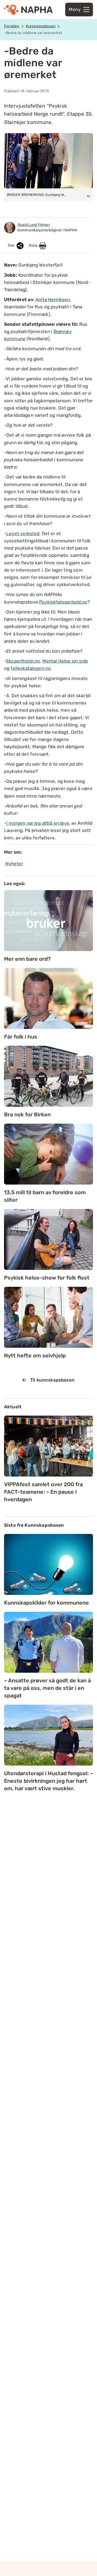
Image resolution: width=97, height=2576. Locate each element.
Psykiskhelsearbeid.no (63, 602)
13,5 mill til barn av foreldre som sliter (45, 1196)
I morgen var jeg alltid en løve (38, 823)
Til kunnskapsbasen (52, 1380)
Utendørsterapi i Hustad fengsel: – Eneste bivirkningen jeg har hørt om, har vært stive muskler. (48, 1781)
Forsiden (12, 26)
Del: (12, 246)
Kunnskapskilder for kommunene (46, 1603)
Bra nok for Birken (27, 1115)
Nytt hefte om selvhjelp (35, 1355)
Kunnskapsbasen (41, 26)
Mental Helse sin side (65, 661)
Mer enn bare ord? (27, 959)
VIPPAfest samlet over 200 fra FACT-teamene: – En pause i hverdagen (43, 1492)
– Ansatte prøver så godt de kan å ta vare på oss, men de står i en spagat (47, 1688)
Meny (75, 9)
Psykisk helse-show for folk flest (47, 1278)
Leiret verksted (23, 534)
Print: (34, 246)
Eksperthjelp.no (23, 661)
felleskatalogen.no (31, 668)
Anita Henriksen (53, 299)
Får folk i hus (21, 1037)
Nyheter (14, 864)
